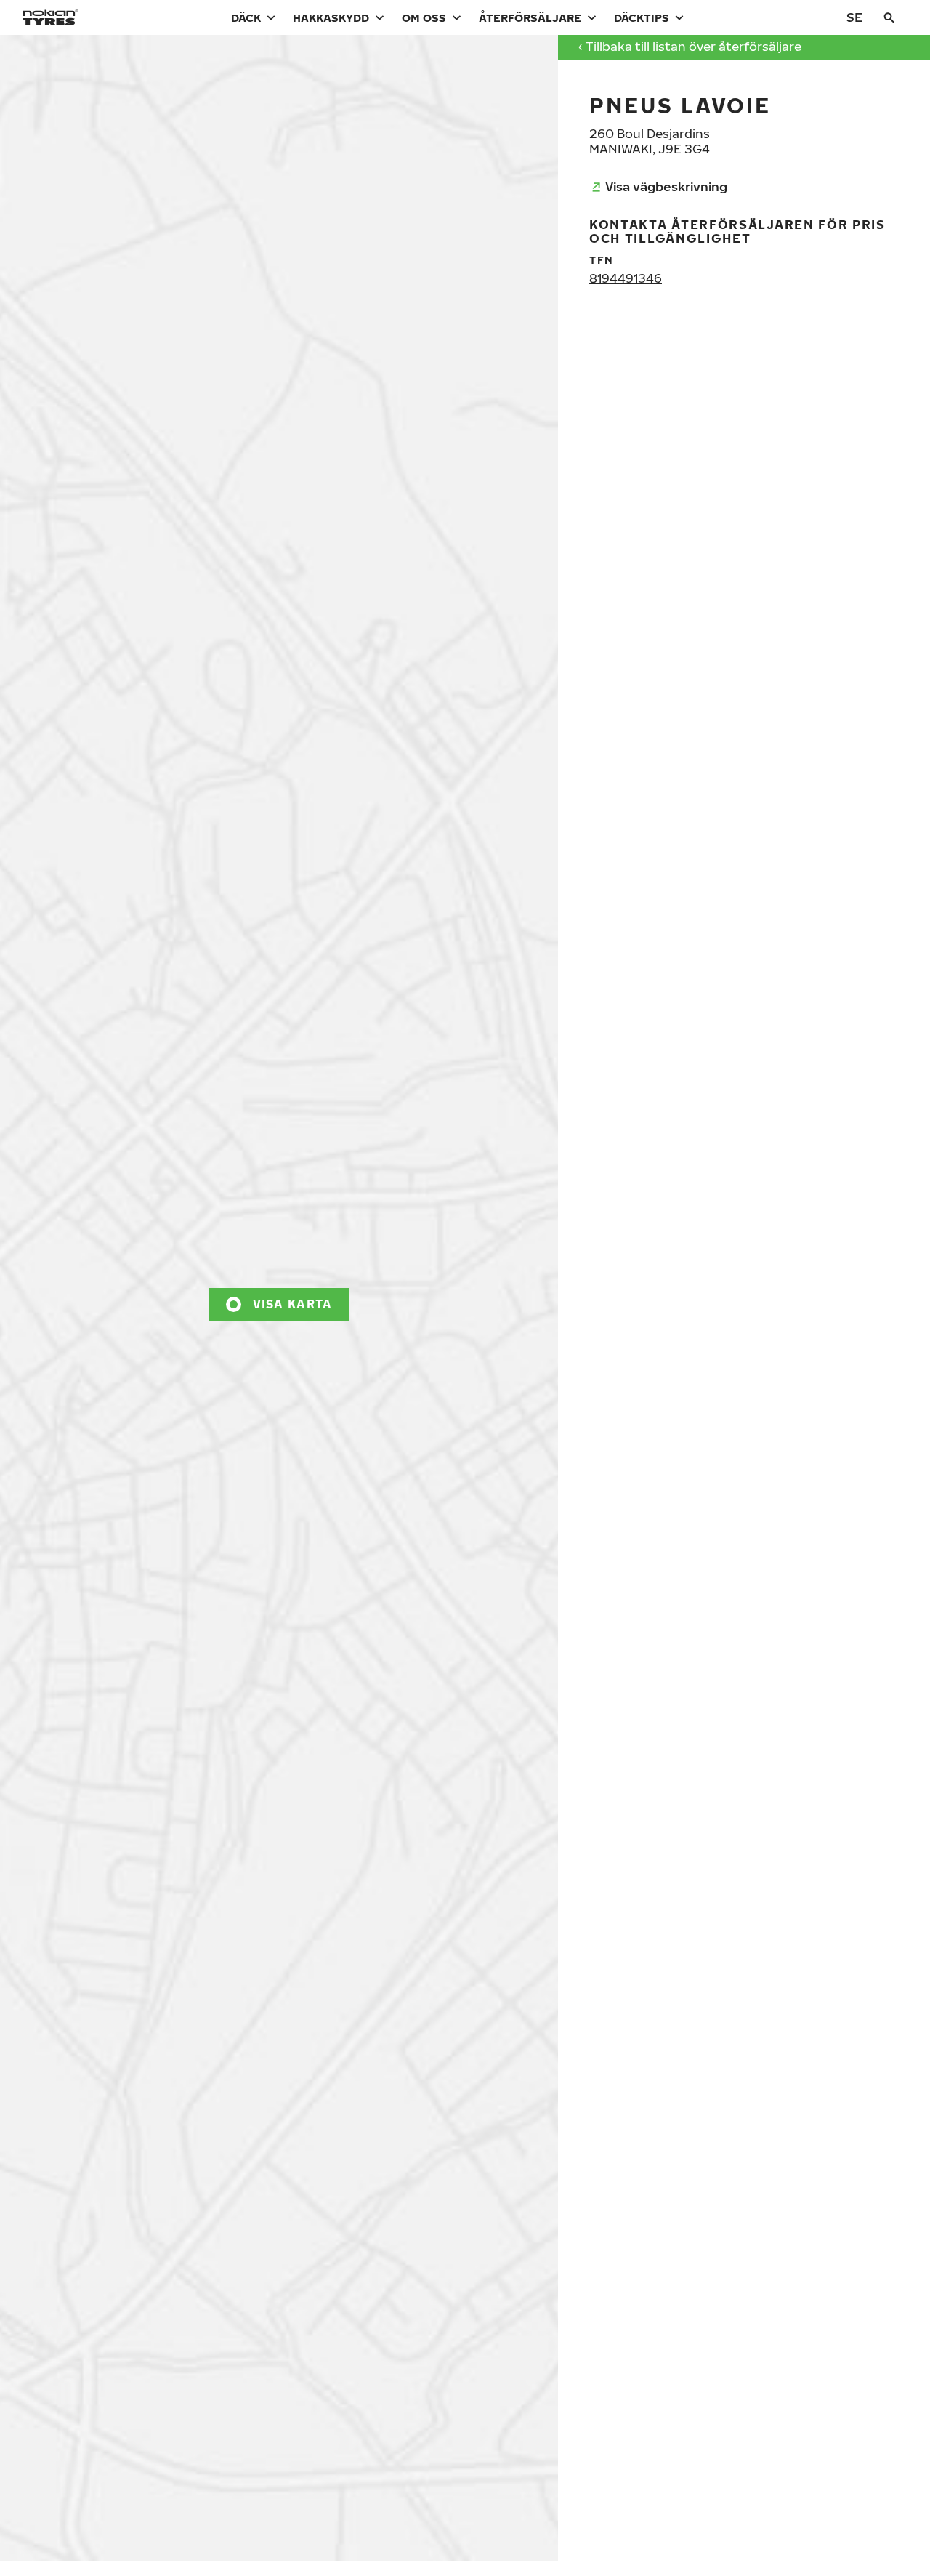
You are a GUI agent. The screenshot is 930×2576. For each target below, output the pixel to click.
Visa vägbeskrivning (666, 186)
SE (854, 17)
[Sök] (889, 17)
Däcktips (642, 17)
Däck (246, 17)
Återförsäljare (530, 17)
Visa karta (293, 1304)
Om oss (424, 17)
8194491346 (626, 278)
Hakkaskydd (331, 17)
